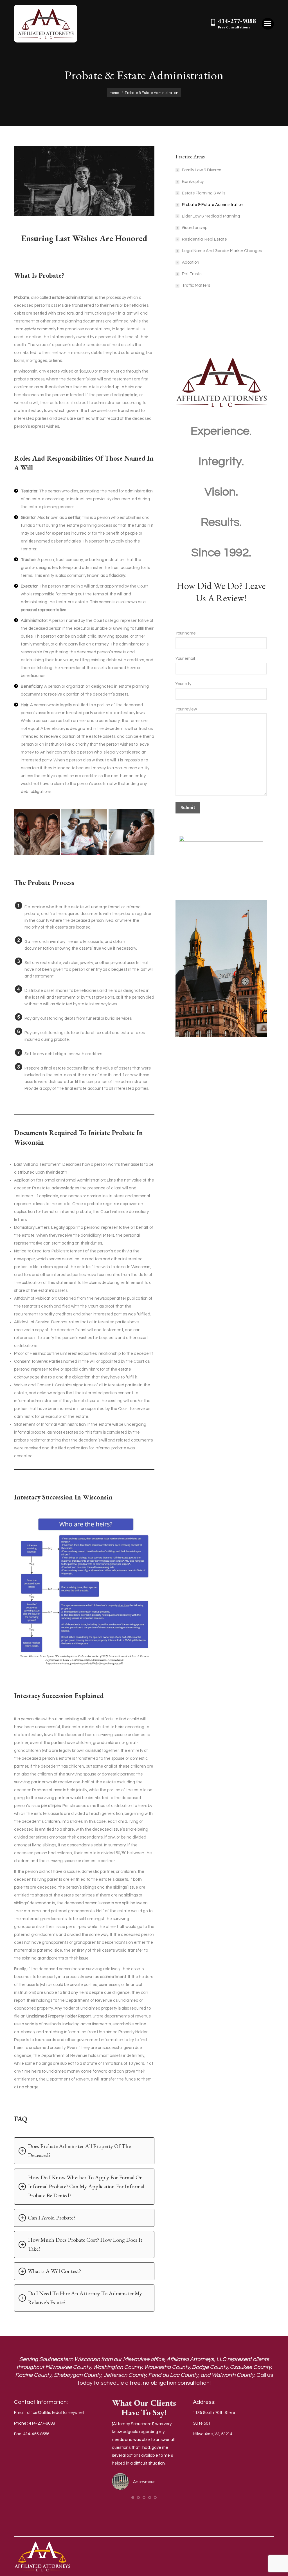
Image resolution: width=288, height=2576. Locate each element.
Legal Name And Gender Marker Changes (222, 251)
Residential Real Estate (204, 239)
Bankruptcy (193, 182)
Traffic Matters (196, 285)
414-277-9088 (237, 21)
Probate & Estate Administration (213, 205)
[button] (133, 2497)
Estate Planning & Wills (204, 193)
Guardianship (195, 228)
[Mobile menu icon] (268, 24)
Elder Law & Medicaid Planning (211, 216)
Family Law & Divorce (202, 170)
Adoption (191, 262)
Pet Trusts (192, 274)
